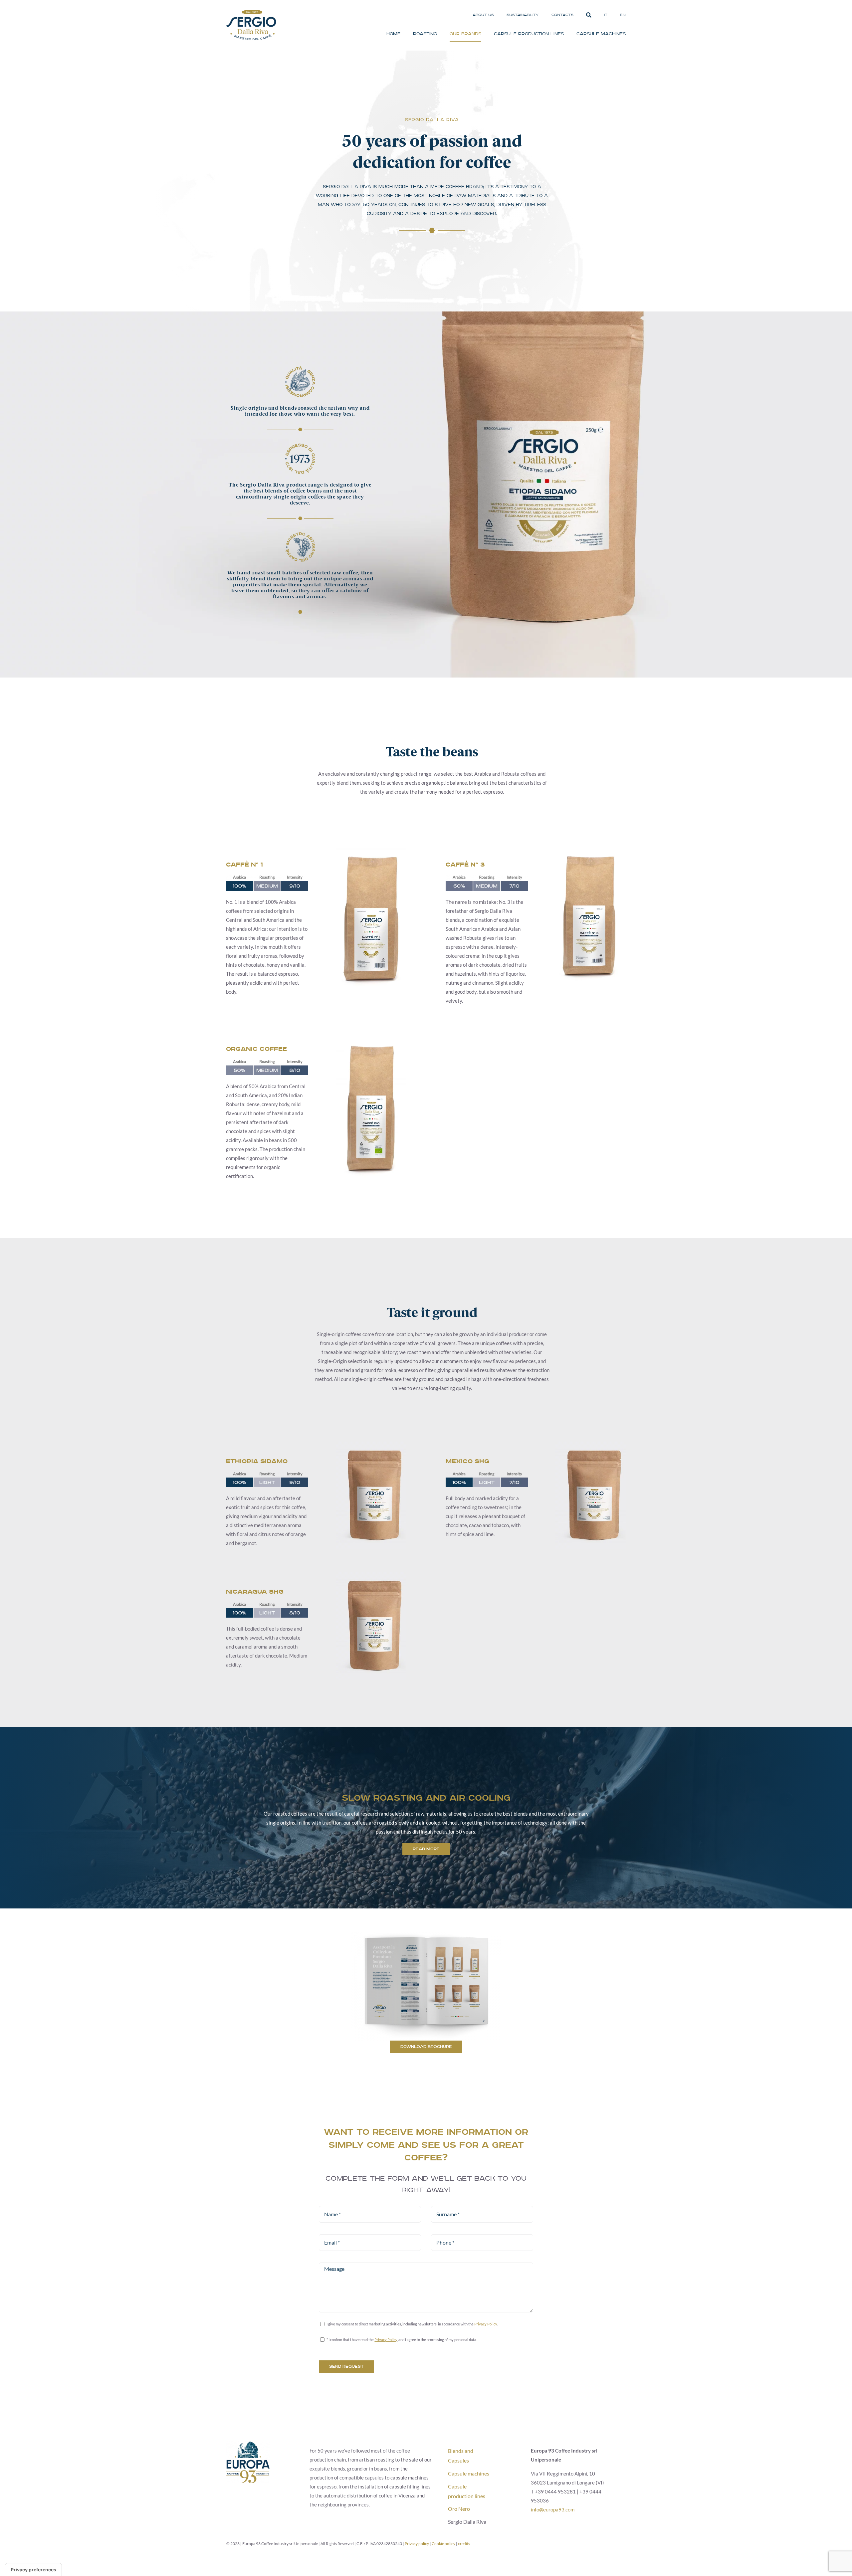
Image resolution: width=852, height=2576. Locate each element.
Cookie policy (443, 2544)
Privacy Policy (486, 2324)
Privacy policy (417, 2544)
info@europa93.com (553, 2509)
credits (464, 2544)
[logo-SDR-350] (251, 13)
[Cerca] (589, 15)
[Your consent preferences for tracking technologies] (33, 2570)
